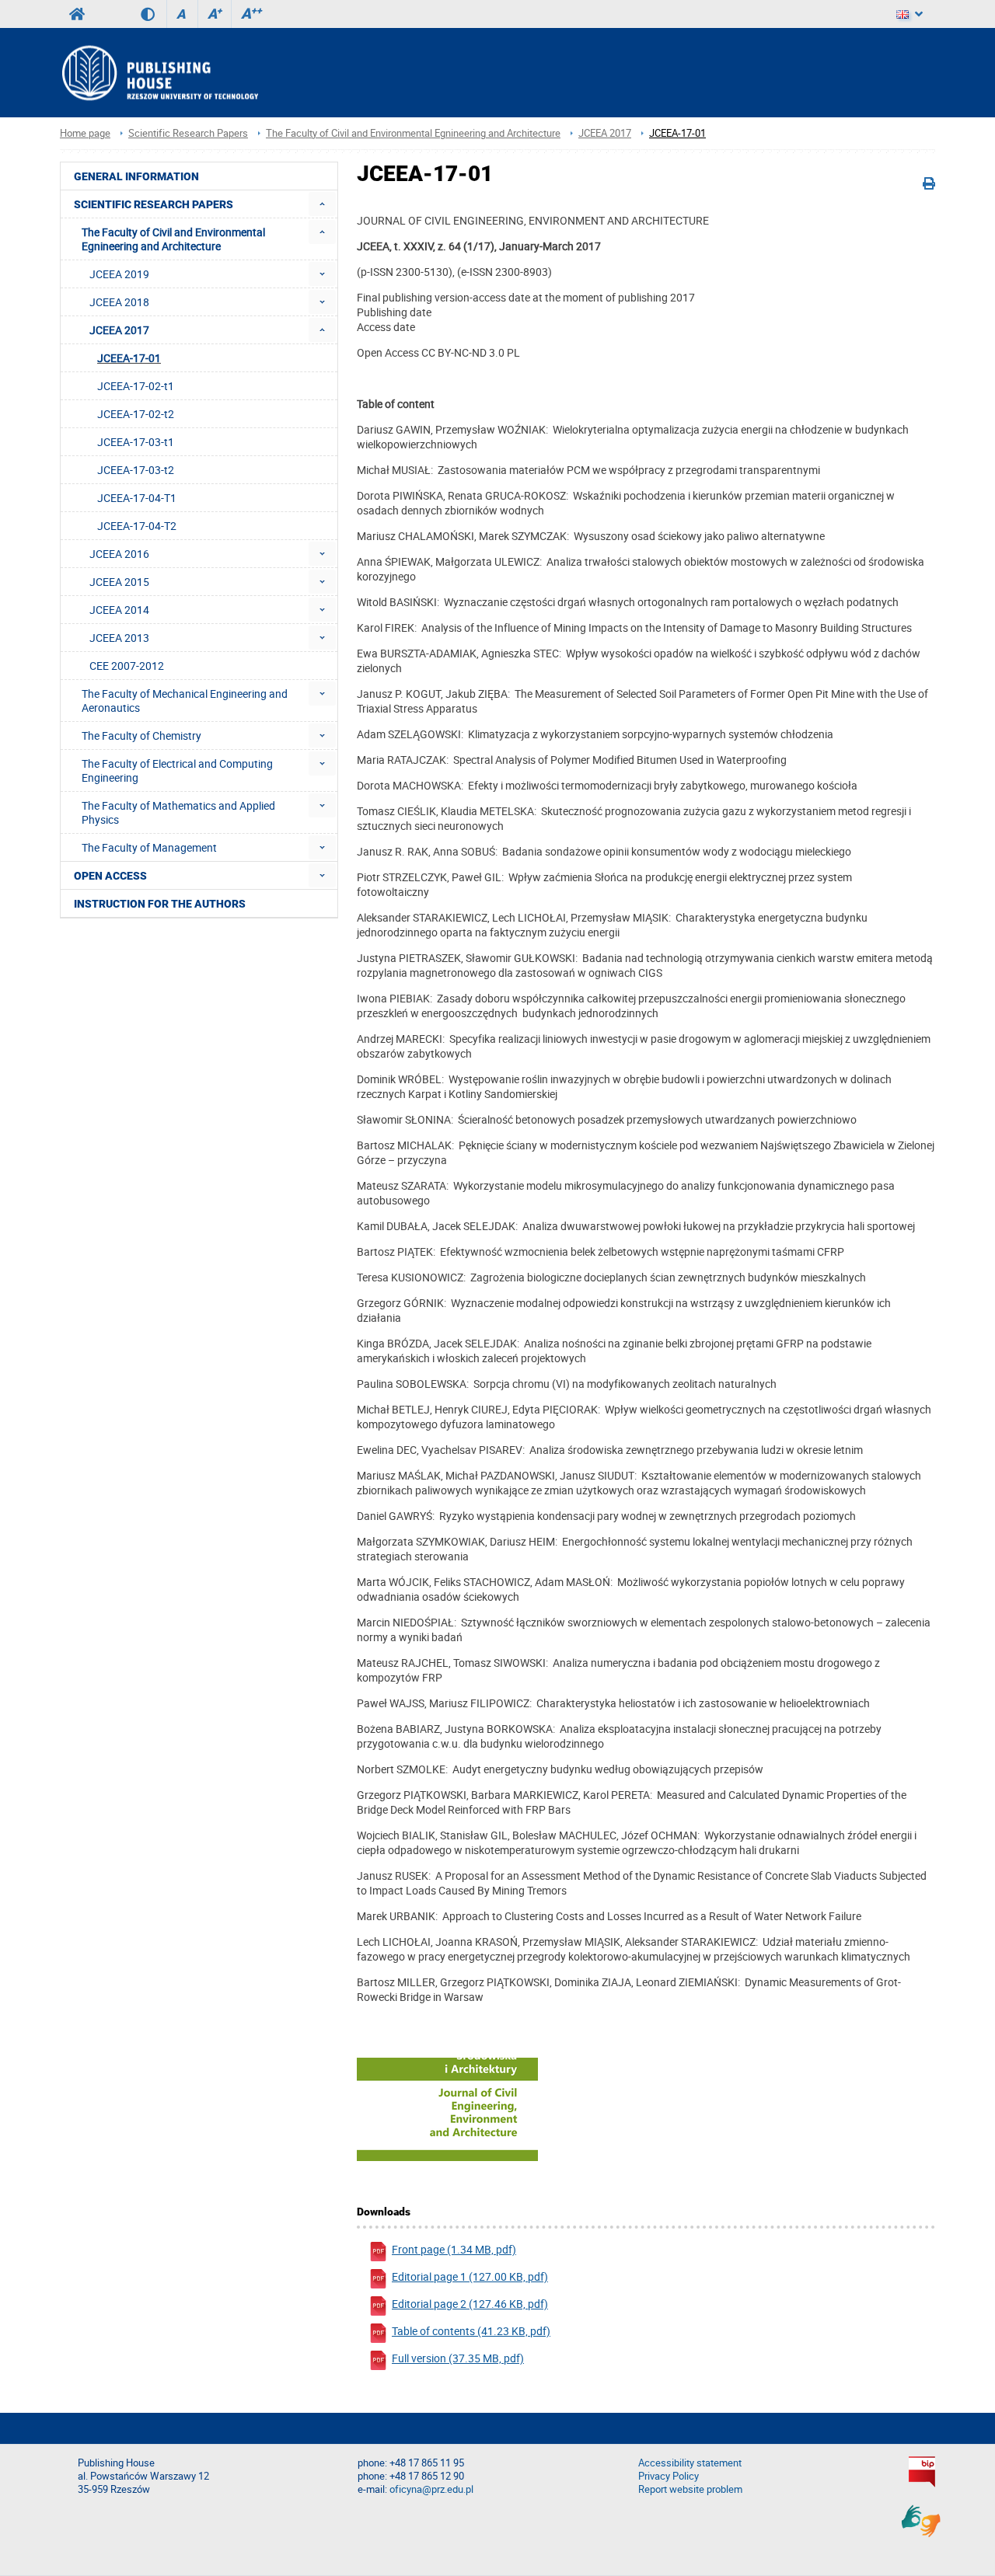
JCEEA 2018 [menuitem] (119, 302)
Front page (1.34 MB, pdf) (454, 2249)
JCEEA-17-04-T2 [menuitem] (137, 526)
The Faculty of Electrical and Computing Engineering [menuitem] (177, 770)
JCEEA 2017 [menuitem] (119, 330)
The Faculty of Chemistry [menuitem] (141, 736)
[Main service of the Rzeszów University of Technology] (77, 14)
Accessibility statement (690, 2463)
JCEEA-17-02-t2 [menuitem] (136, 414)
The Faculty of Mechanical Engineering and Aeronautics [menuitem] (185, 701)
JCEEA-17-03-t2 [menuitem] (136, 470)
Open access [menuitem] (110, 876)
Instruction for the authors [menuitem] (160, 904)
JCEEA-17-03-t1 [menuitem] (136, 442)
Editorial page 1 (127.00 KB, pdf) (470, 2276)
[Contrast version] (154, 14)
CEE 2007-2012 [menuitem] (127, 666)
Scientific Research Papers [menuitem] (154, 204)
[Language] (909, 14)
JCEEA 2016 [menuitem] (119, 554)
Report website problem (690, 2489)
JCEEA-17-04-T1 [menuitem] (137, 498)
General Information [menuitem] (136, 176)
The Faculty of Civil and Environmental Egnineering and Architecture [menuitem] (173, 239)
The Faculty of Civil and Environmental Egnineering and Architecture (413, 133)
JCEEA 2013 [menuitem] (119, 638)
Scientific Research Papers (188, 133)
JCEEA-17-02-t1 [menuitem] (136, 386)
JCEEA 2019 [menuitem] (119, 274)
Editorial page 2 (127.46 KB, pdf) (470, 2304)
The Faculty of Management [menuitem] (149, 847)
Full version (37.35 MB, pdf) (458, 2358)
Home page (85, 133)
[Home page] (159, 73)
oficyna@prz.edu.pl (431, 2489)
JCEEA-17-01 (677, 133)
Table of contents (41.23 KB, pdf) (471, 2331)
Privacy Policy (669, 2476)
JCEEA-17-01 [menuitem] (129, 358)
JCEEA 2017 (605, 133)
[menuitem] (322, 204)
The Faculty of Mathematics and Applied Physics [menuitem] (178, 812)
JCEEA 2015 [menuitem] (119, 582)
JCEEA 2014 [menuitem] (119, 610)
